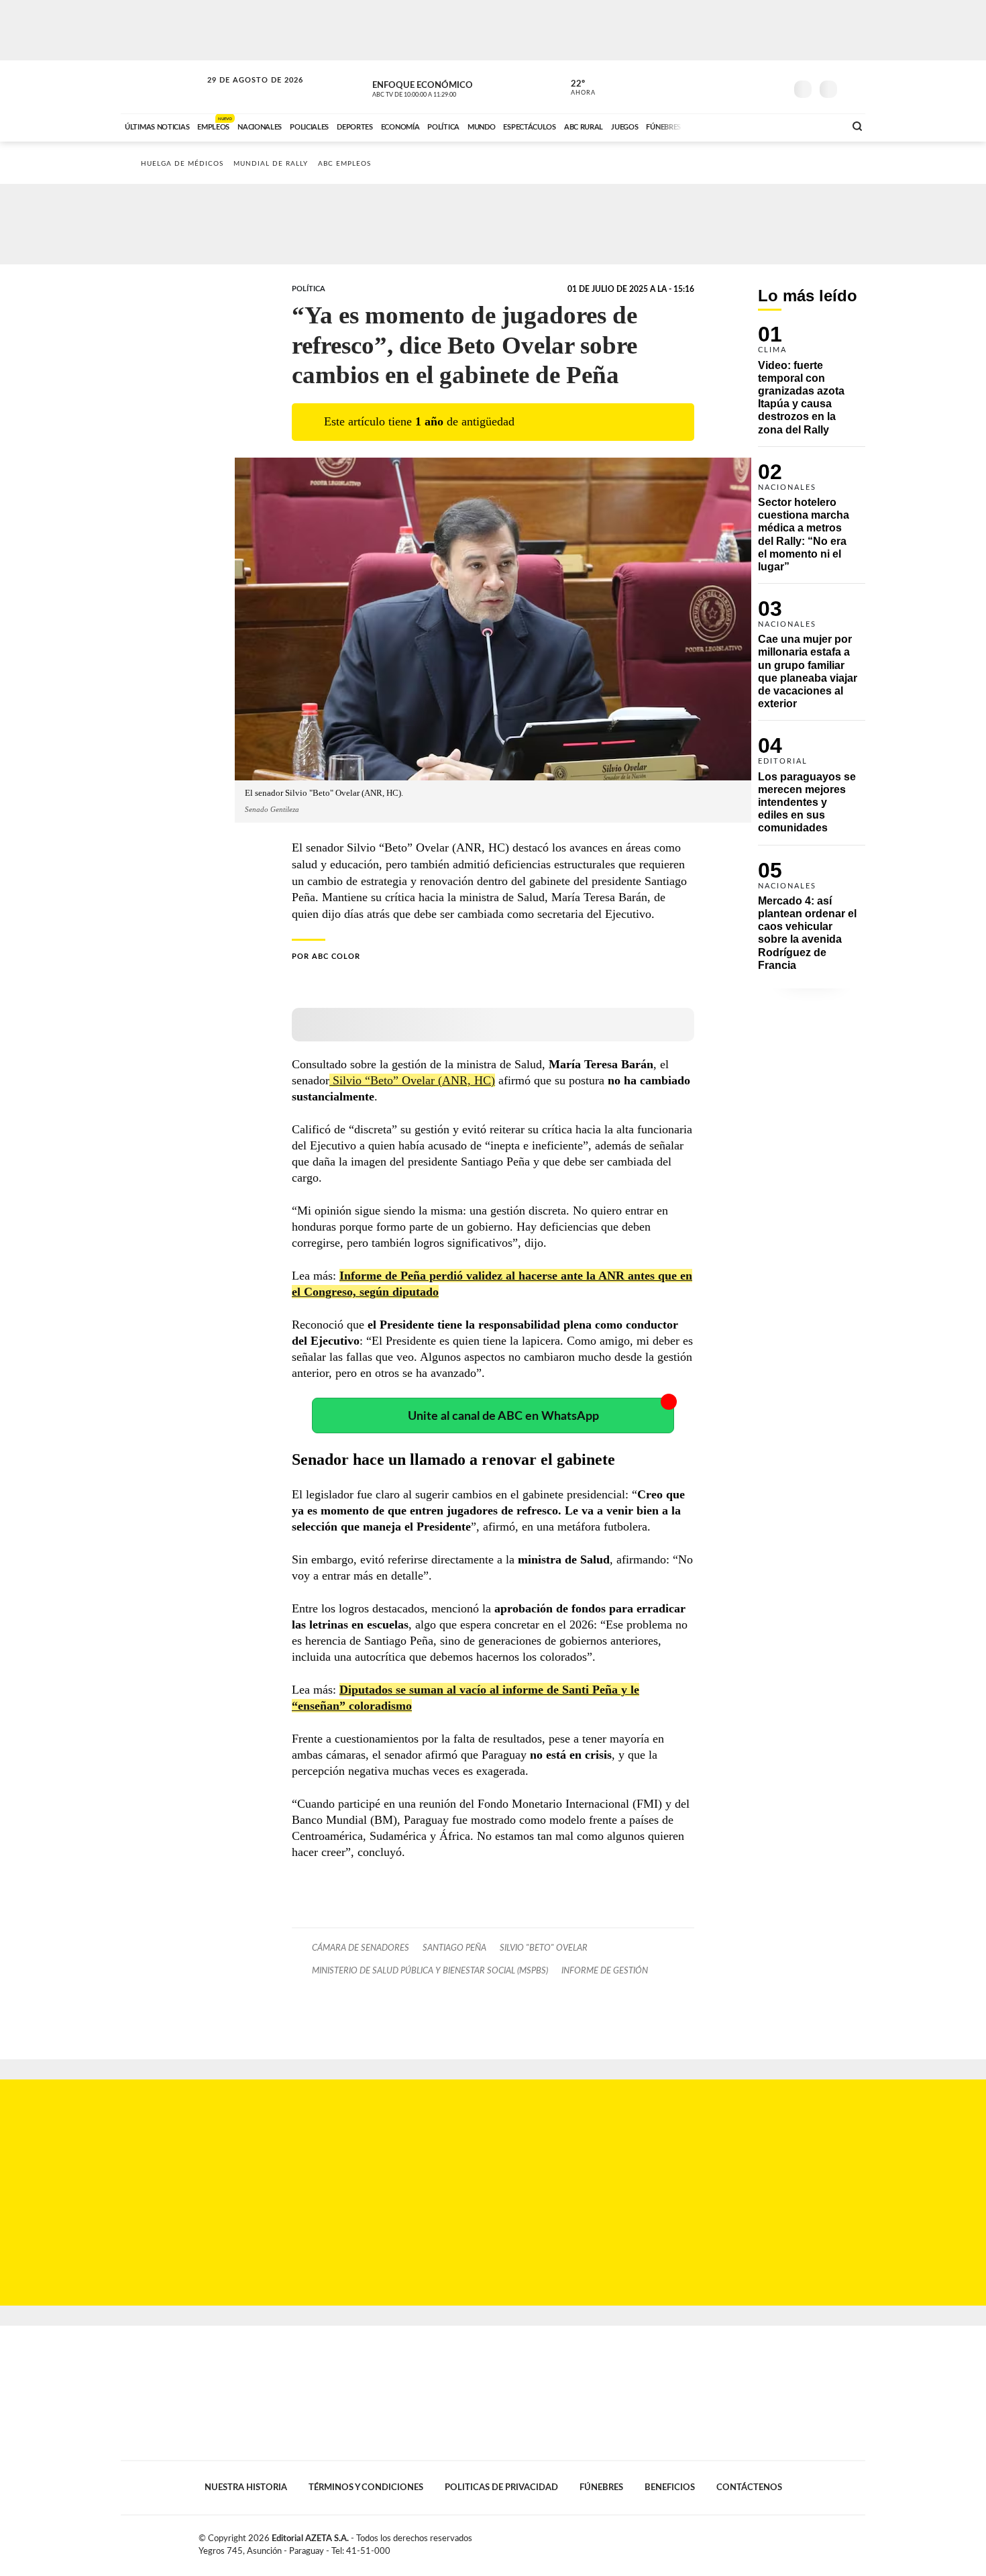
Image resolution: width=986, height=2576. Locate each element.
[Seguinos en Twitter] (735, 87)
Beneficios (670, 2487)
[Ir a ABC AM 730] (763, 125)
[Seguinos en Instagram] (775, 87)
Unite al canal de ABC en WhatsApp (503, 1416)
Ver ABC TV (439, 87)
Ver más (812, 386)
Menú (854, 88)
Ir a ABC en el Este (243, 93)
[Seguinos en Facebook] (715, 87)
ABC (162, 87)
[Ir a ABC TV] (726, 125)
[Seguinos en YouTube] (755, 87)
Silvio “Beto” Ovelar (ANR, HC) (412, 1080)
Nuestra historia (246, 2487)
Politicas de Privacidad (501, 2487)
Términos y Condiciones (366, 2487)
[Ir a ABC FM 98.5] (817, 125)
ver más (576, 88)
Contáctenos (749, 2487)
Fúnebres (601, 2487)
